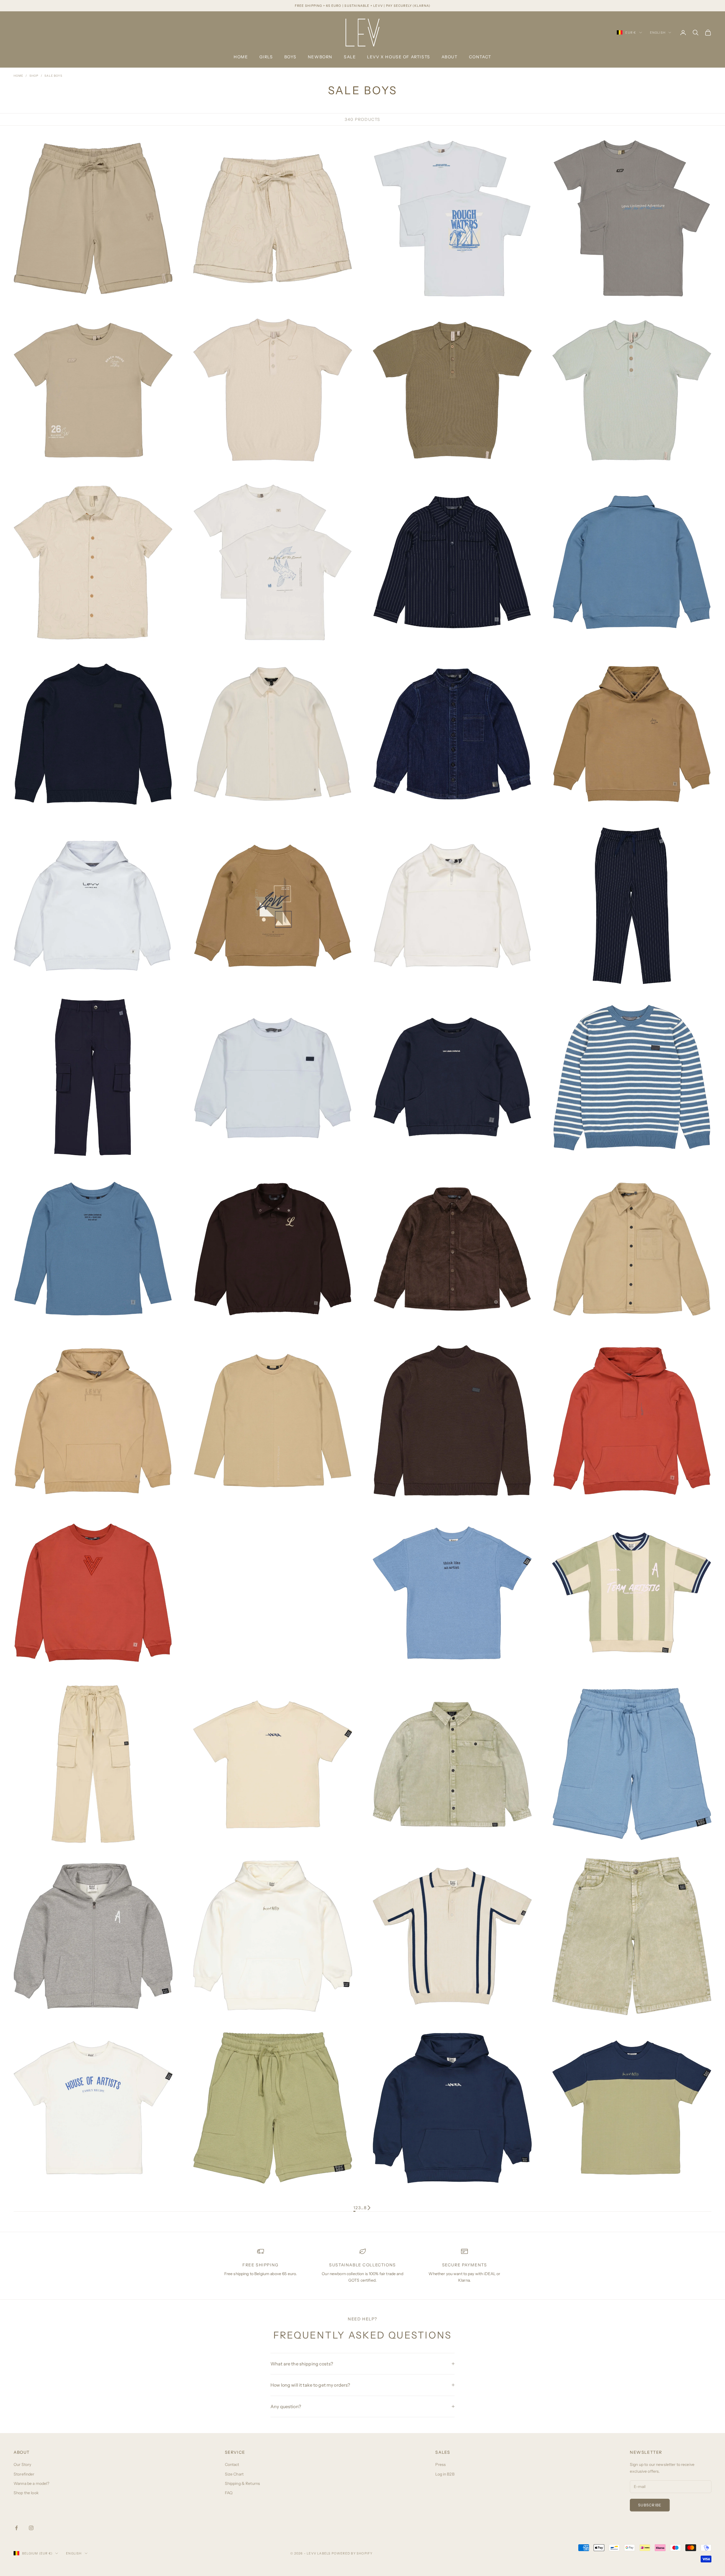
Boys (290, 57)
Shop (34, 76)
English (658, 33)
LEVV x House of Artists (398, 57)
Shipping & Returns (243, 2483)
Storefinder (24, 2474)
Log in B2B (445, 2474)
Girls (266, 57)
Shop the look (26, 2493)
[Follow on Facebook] (16, 2528)
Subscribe (650, 2505)
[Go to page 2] (369, 2208)
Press (441, 2464)
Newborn (320, 57)
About (450, 57)
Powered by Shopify (352, 2553)
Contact (480, 57)
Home (241, 57)
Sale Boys (53, 76)
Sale (350, 57)
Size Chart (234, 2474)
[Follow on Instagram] (31, 2528)
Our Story (22, 2464)
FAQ (229, 2493)
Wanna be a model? (31, 2483)
